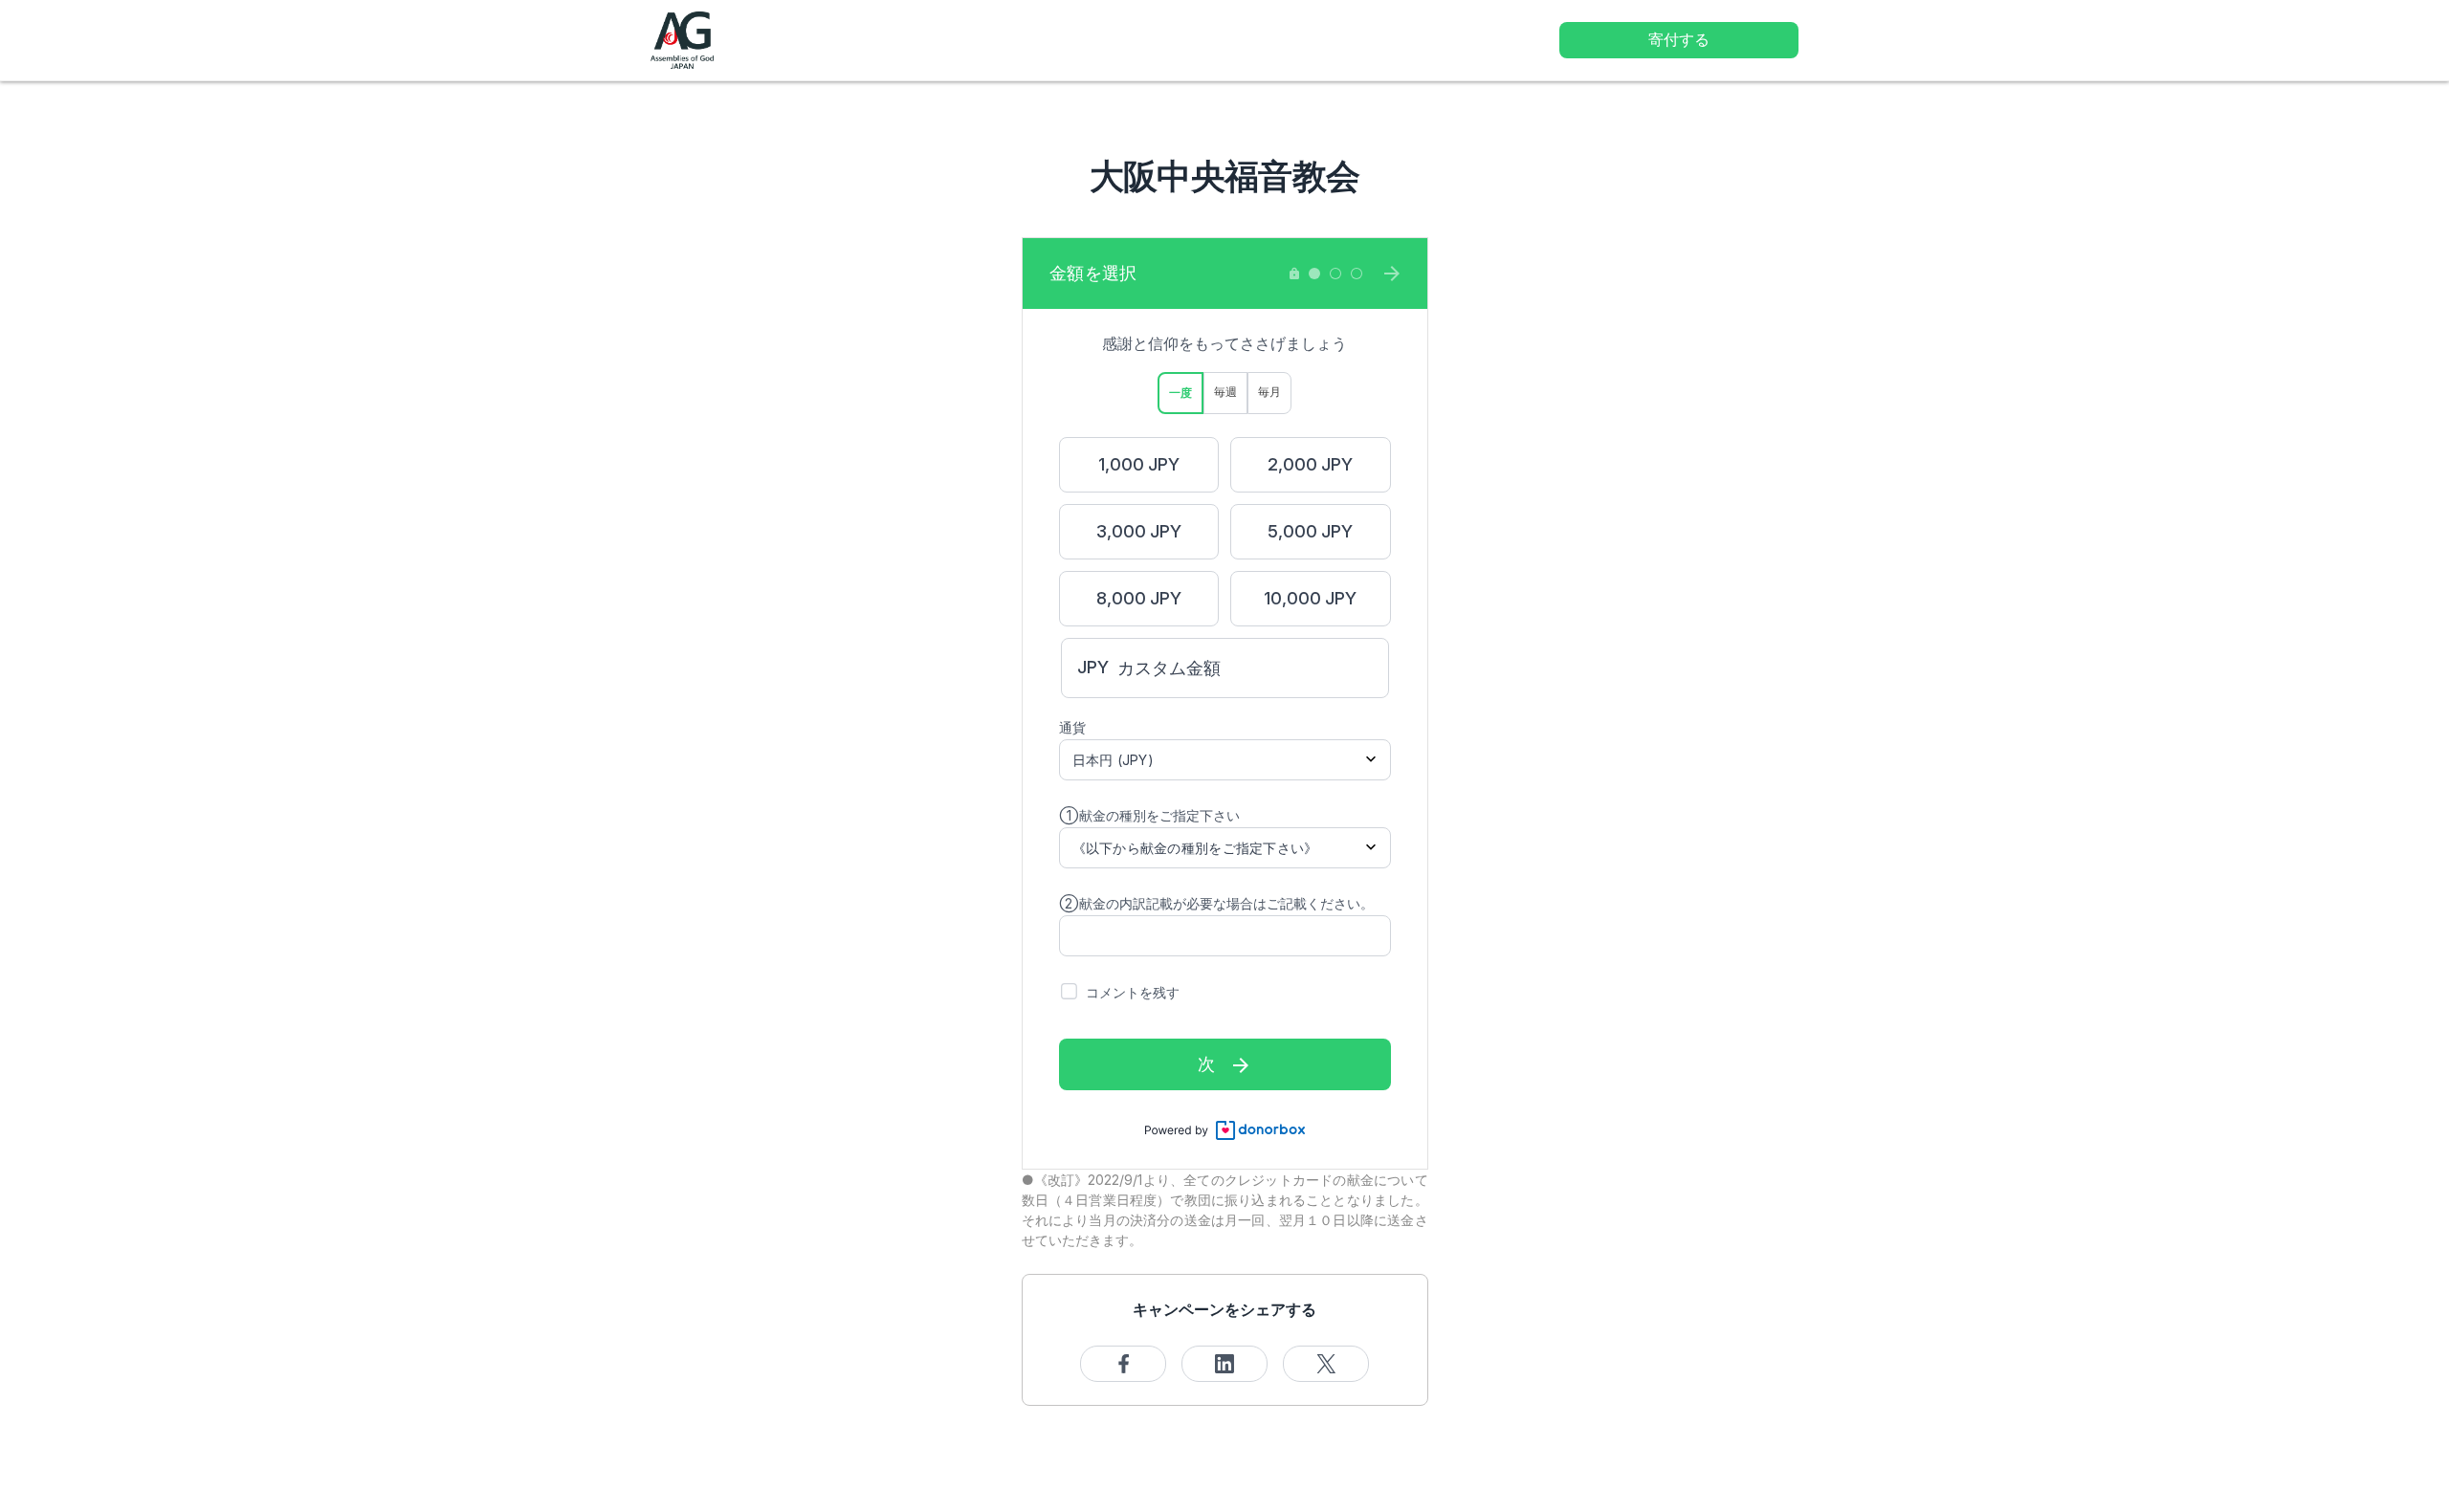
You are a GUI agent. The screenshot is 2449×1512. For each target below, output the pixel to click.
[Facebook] (1123, 1364)
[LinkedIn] (1224, 1364)
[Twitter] (1326, 1364)
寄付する (1679, 39)
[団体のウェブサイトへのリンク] (682, 39)
